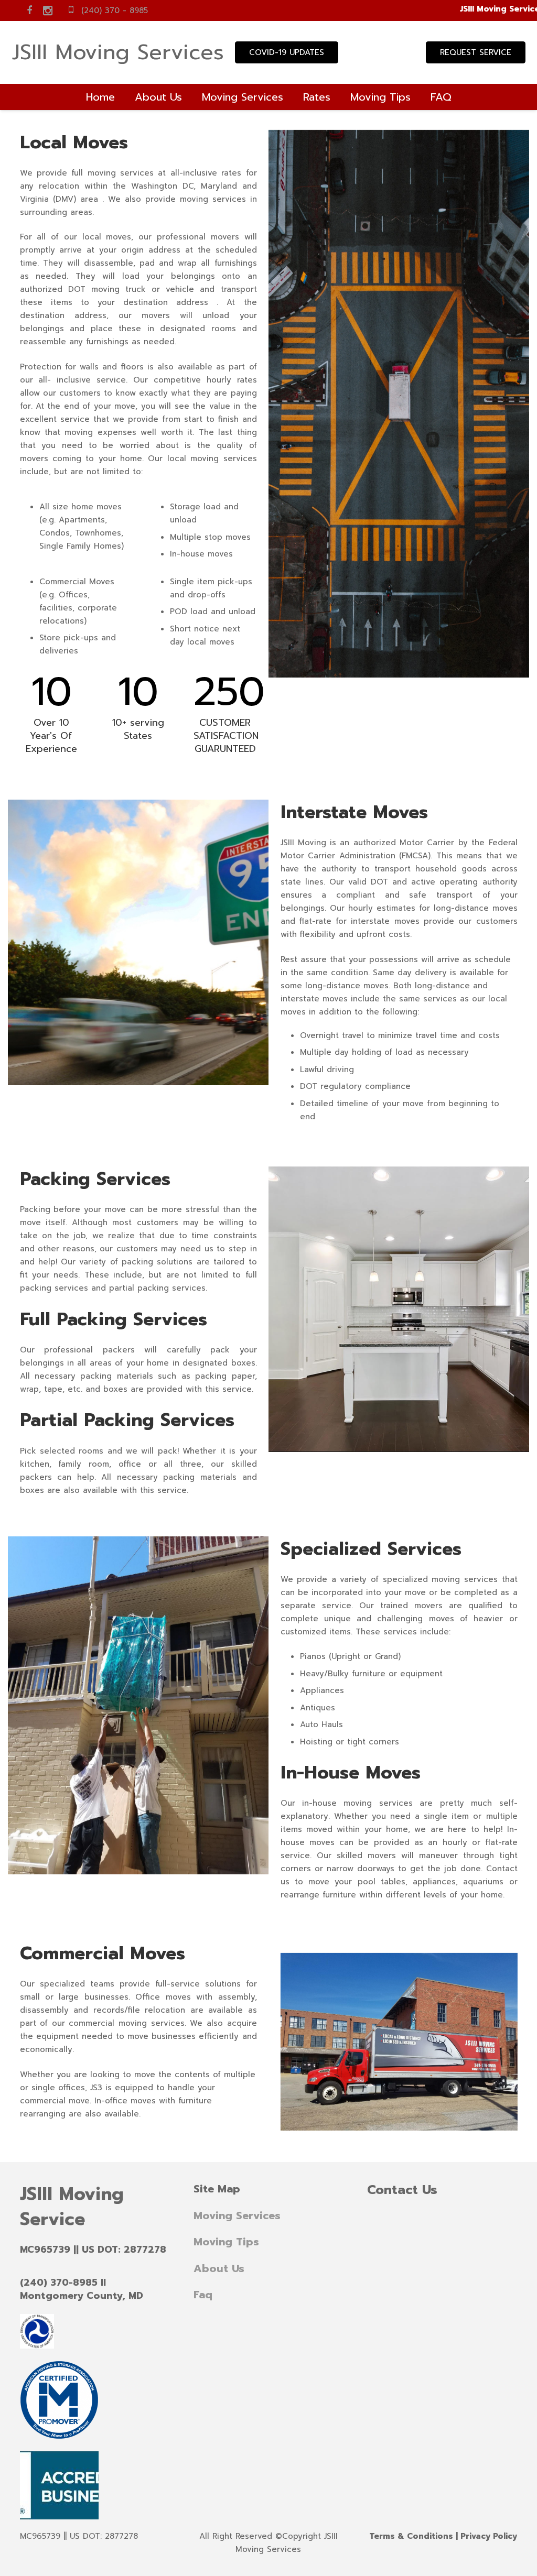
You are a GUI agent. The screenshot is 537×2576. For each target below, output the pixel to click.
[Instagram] (48, 10)
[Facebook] (29, 10)
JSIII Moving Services (118, 52)
